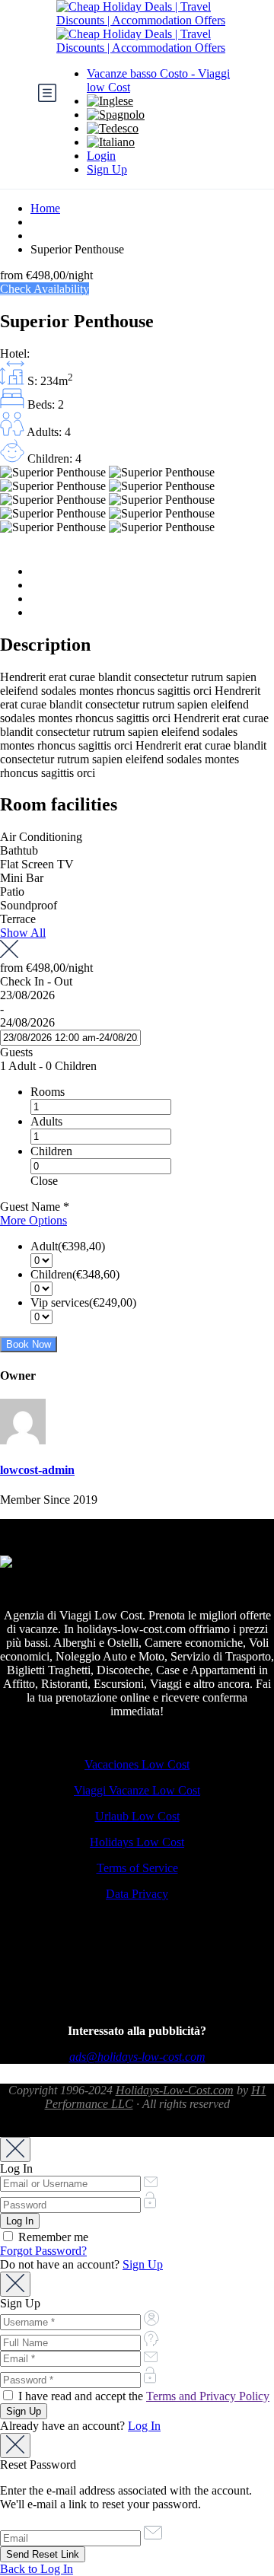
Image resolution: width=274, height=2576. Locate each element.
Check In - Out (36, 981)
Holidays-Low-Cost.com (175, 2090)
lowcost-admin (37, 1470)
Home (45, 208)
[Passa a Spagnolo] (116, 115)
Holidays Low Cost (137, 1842)
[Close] (15, 2149)
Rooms (48, 1092)
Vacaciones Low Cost (137, 1764)
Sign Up (107, 169)
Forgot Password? (43, 2251)
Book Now (29, 1344)
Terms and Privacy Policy (208, 2396)
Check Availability (45, 289)
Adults (46, 1121)
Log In (144, 2426)
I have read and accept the (142, 2396)
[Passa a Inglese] (110, 101)
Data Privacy (137, 1894)
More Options (33, 1220)
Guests (16, 1052)
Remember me (52, 2237)
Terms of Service (137, 1868)
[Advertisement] (137, 1975)
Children (51, 1151)
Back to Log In (37, 2569)
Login (101, 156)
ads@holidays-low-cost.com (137, 2057)
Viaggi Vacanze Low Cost (137, 1790)
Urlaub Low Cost (137, 1816)
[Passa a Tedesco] (113, 128)
